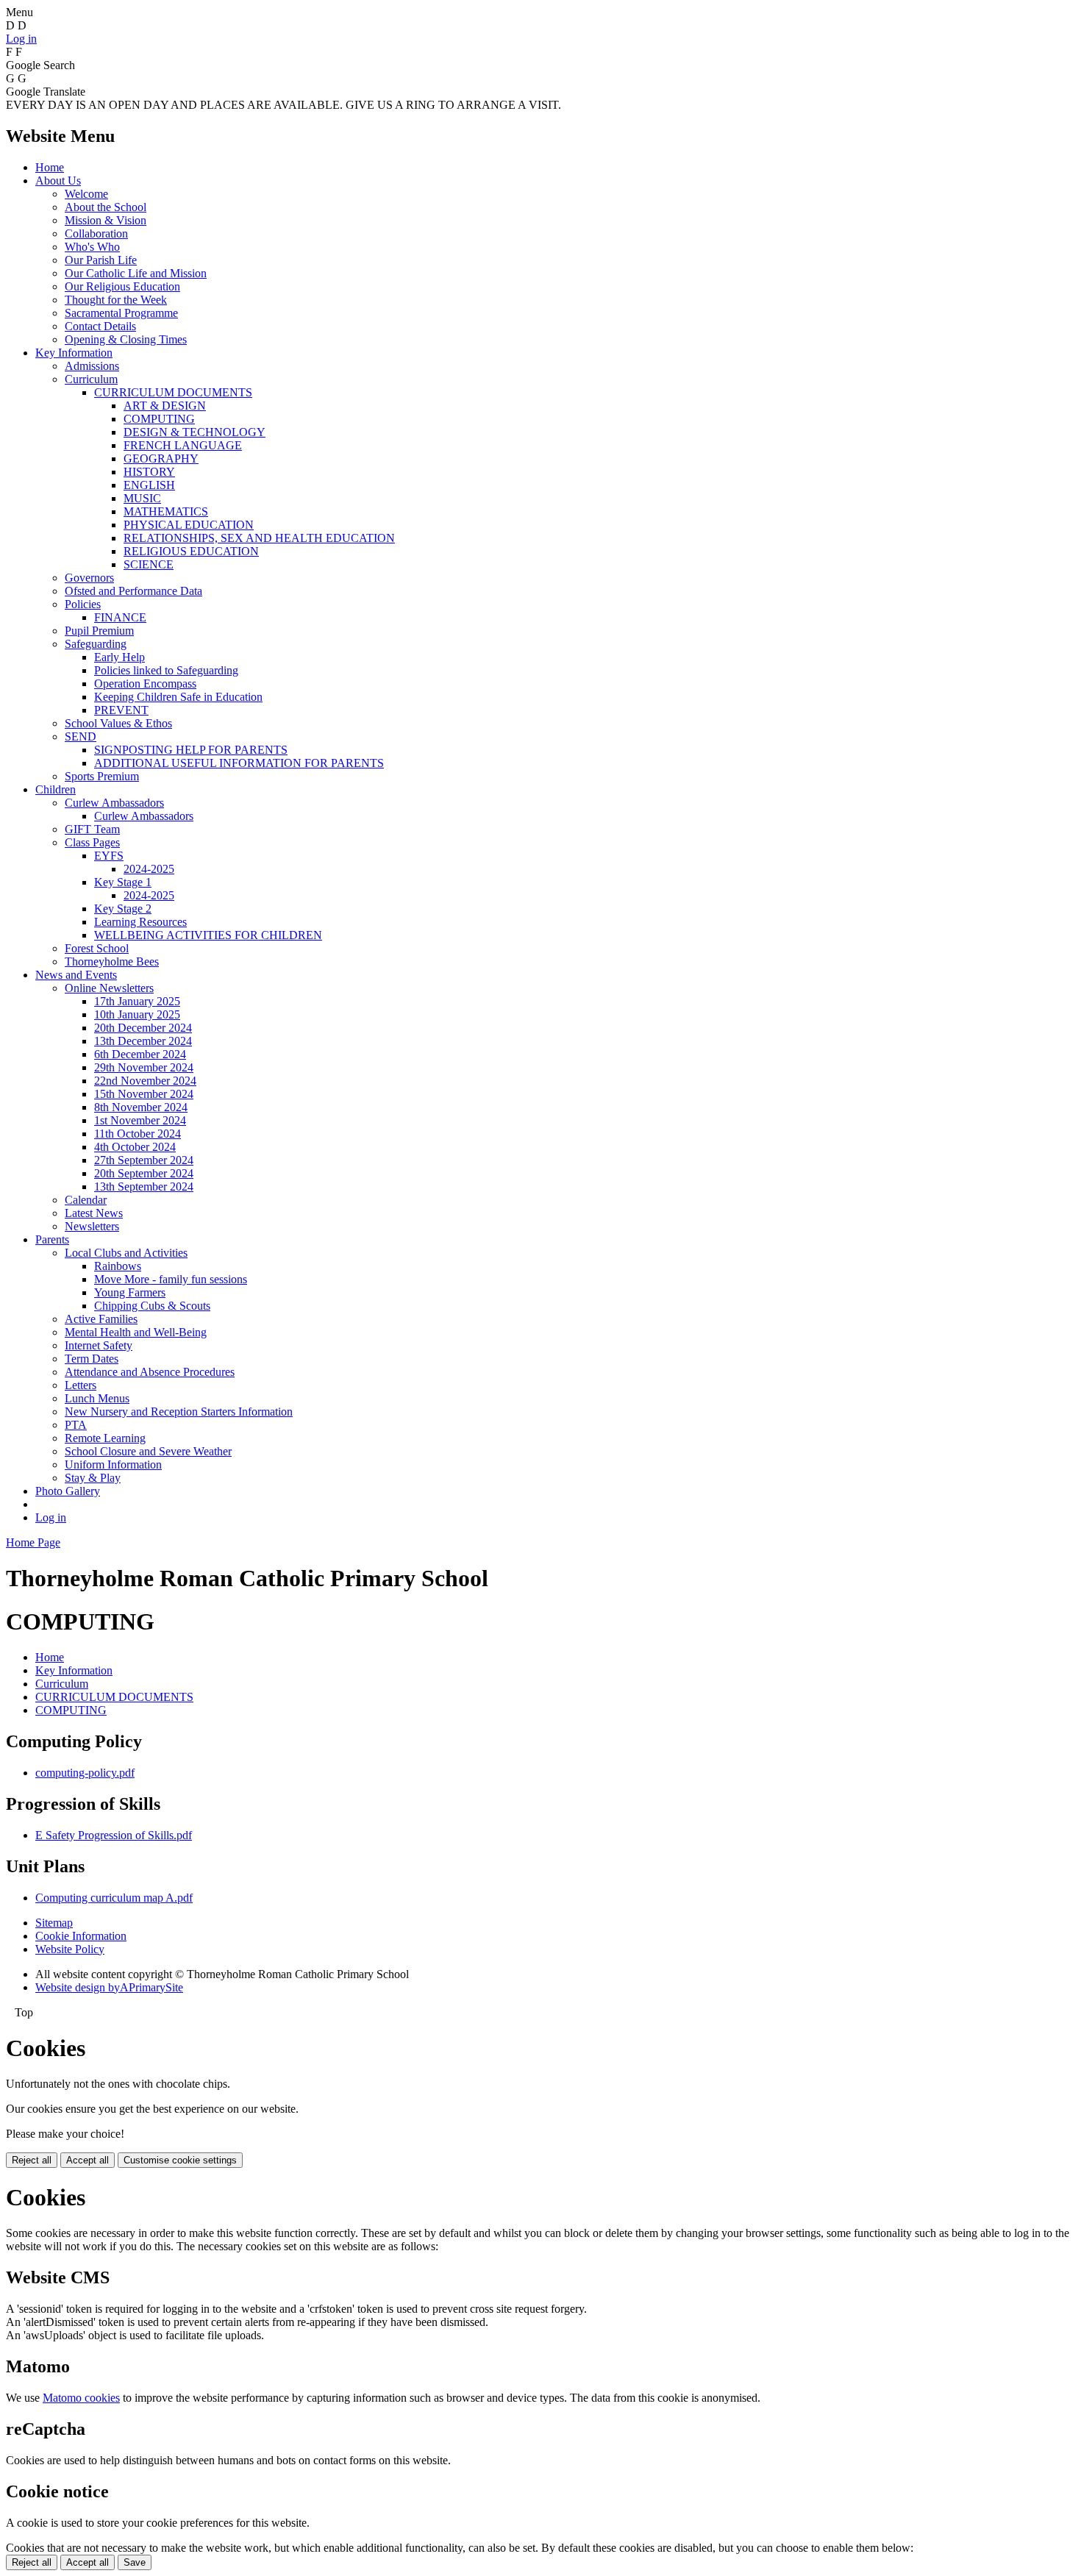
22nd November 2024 (145, 1081)
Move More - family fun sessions (171, 1279)
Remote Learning (105, 1438)
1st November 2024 (140, 1120)
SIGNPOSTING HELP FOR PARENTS (191, 750)
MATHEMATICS (166, 511)
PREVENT (121, 710)
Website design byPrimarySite (109, 1987)
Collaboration (96, 233)
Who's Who (92, 247)
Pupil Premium (99, 631)
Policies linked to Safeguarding (166, 670)
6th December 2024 (140, 1054)
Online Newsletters (109, 988)
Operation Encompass (145, 684)
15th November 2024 (144, 1094)
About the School (106, 207)
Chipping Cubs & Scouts (152, 1306)
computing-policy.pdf (85, 1773)
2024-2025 (149, 869)
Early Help (119, 657)
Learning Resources (140, 922)
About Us (58, 181)
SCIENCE (149, 564)
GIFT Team (92, 829)
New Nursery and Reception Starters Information (179, 1412)
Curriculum (91, 379)
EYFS (109, 856)
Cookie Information (81, 1936)
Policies (83, 604)
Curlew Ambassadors (114, 803)
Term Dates (92, 1359)
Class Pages (92, 842)
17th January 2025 (137, 1001)
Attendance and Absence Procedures (150, 1372)
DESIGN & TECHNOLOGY (195, 432)
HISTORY (149, 472)
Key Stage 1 (123, 882)
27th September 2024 (144, 1160)
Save (135, 2562)
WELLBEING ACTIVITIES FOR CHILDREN (208, 935)
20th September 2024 (144, 1173)
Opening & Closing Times (126, 339)
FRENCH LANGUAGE (183, 445)
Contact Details (100, 326)
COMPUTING (159, 419)
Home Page (33, 1542)
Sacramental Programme (121, 313)
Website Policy (70, 1949)
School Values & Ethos (118, 723)
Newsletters (92, 1226)
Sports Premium (102, 776)
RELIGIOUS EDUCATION (191, 551)
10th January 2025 (137, 1014)
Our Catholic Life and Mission (136, 273)
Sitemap (54, 1923)
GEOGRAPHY (161, 459)
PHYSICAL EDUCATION (189, 525)
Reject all (32, 2160)
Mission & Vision (106, 220)
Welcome (86, 194)
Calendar (86, 1200)
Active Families (101, 1319)
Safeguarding (96, 644)
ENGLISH (149, 485)
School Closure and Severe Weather (148, 1451)
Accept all (88, 2160)
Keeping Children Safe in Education (178, 697)
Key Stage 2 (123, 909)
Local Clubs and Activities (126, 1253)
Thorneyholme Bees (112, 961)
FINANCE (120, 617)
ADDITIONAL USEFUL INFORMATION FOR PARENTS (239, 763)
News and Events (76, 975)
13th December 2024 (143, 1041)
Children (56, 789)
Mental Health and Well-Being (136, 1332)
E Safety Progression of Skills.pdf (114, 1835)
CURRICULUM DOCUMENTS (173, 392)
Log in (21, 39)
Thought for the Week (116, 300)
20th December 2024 (143, 1028)
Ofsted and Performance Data (133, 591)
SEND (81, 736)
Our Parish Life (101, 260)
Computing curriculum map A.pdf (114, 1898)
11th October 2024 (138, 1134)
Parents (52, 1239)
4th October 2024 (135, 1147)
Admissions (92, 366)
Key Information (74, 353)
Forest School (97, 948)
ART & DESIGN (165, 406)
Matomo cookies (81, 2398)
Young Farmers (130, 1292)
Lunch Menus (97, 1398)
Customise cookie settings (180, 2160)
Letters (81, 1385)
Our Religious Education (122, 286)
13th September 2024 (144, 1187)
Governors (89, 578)
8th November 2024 (141, 1107)
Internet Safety (99, 1345)
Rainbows (118, 1266)
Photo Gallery (68, 1491)
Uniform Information (113, 1464)
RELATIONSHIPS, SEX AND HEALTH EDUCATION (259, 538)
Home (50, 167)
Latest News (94, 1213)
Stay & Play (93, 1478)
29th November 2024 (144, 1067)
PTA (76, 1425)
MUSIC (142, 498)
